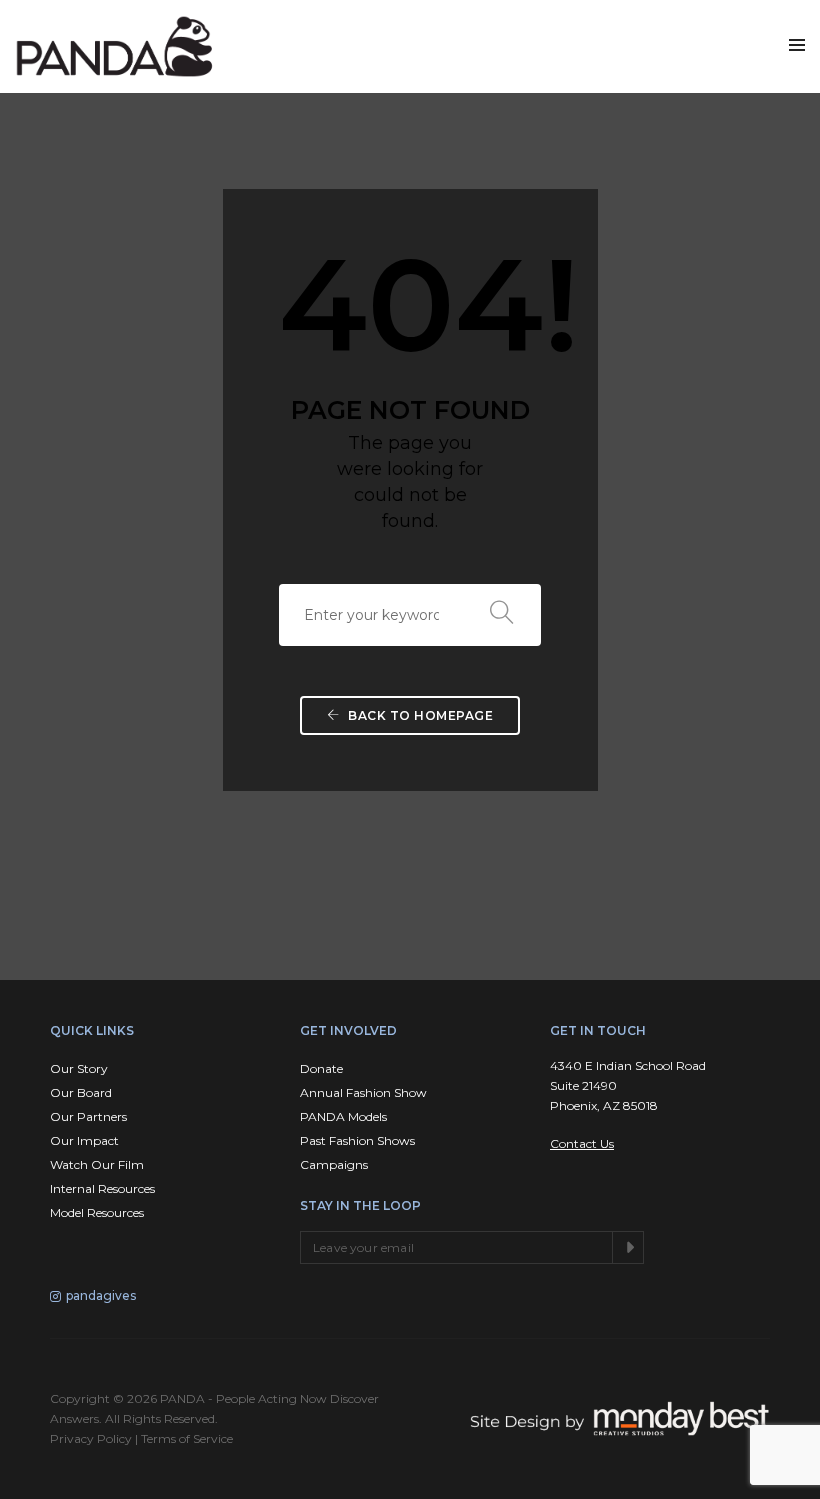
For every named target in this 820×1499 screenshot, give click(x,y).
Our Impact (84, 1140)
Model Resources (97, 1212)
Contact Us (582, 1143)
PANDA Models (343, 1116)
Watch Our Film (97, 1164)
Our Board (81, 1092)
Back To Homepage (419, 715)
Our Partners (88, 1116)
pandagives (101, 1295)
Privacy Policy (91, 1438)
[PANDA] (115, 46)
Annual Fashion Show (363, 1092)
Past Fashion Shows (357, 1140)
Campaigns (334, 1164)
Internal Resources (102, 1188)
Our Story (79, 1068)
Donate (321, 1068)
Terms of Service (187, 1438)
